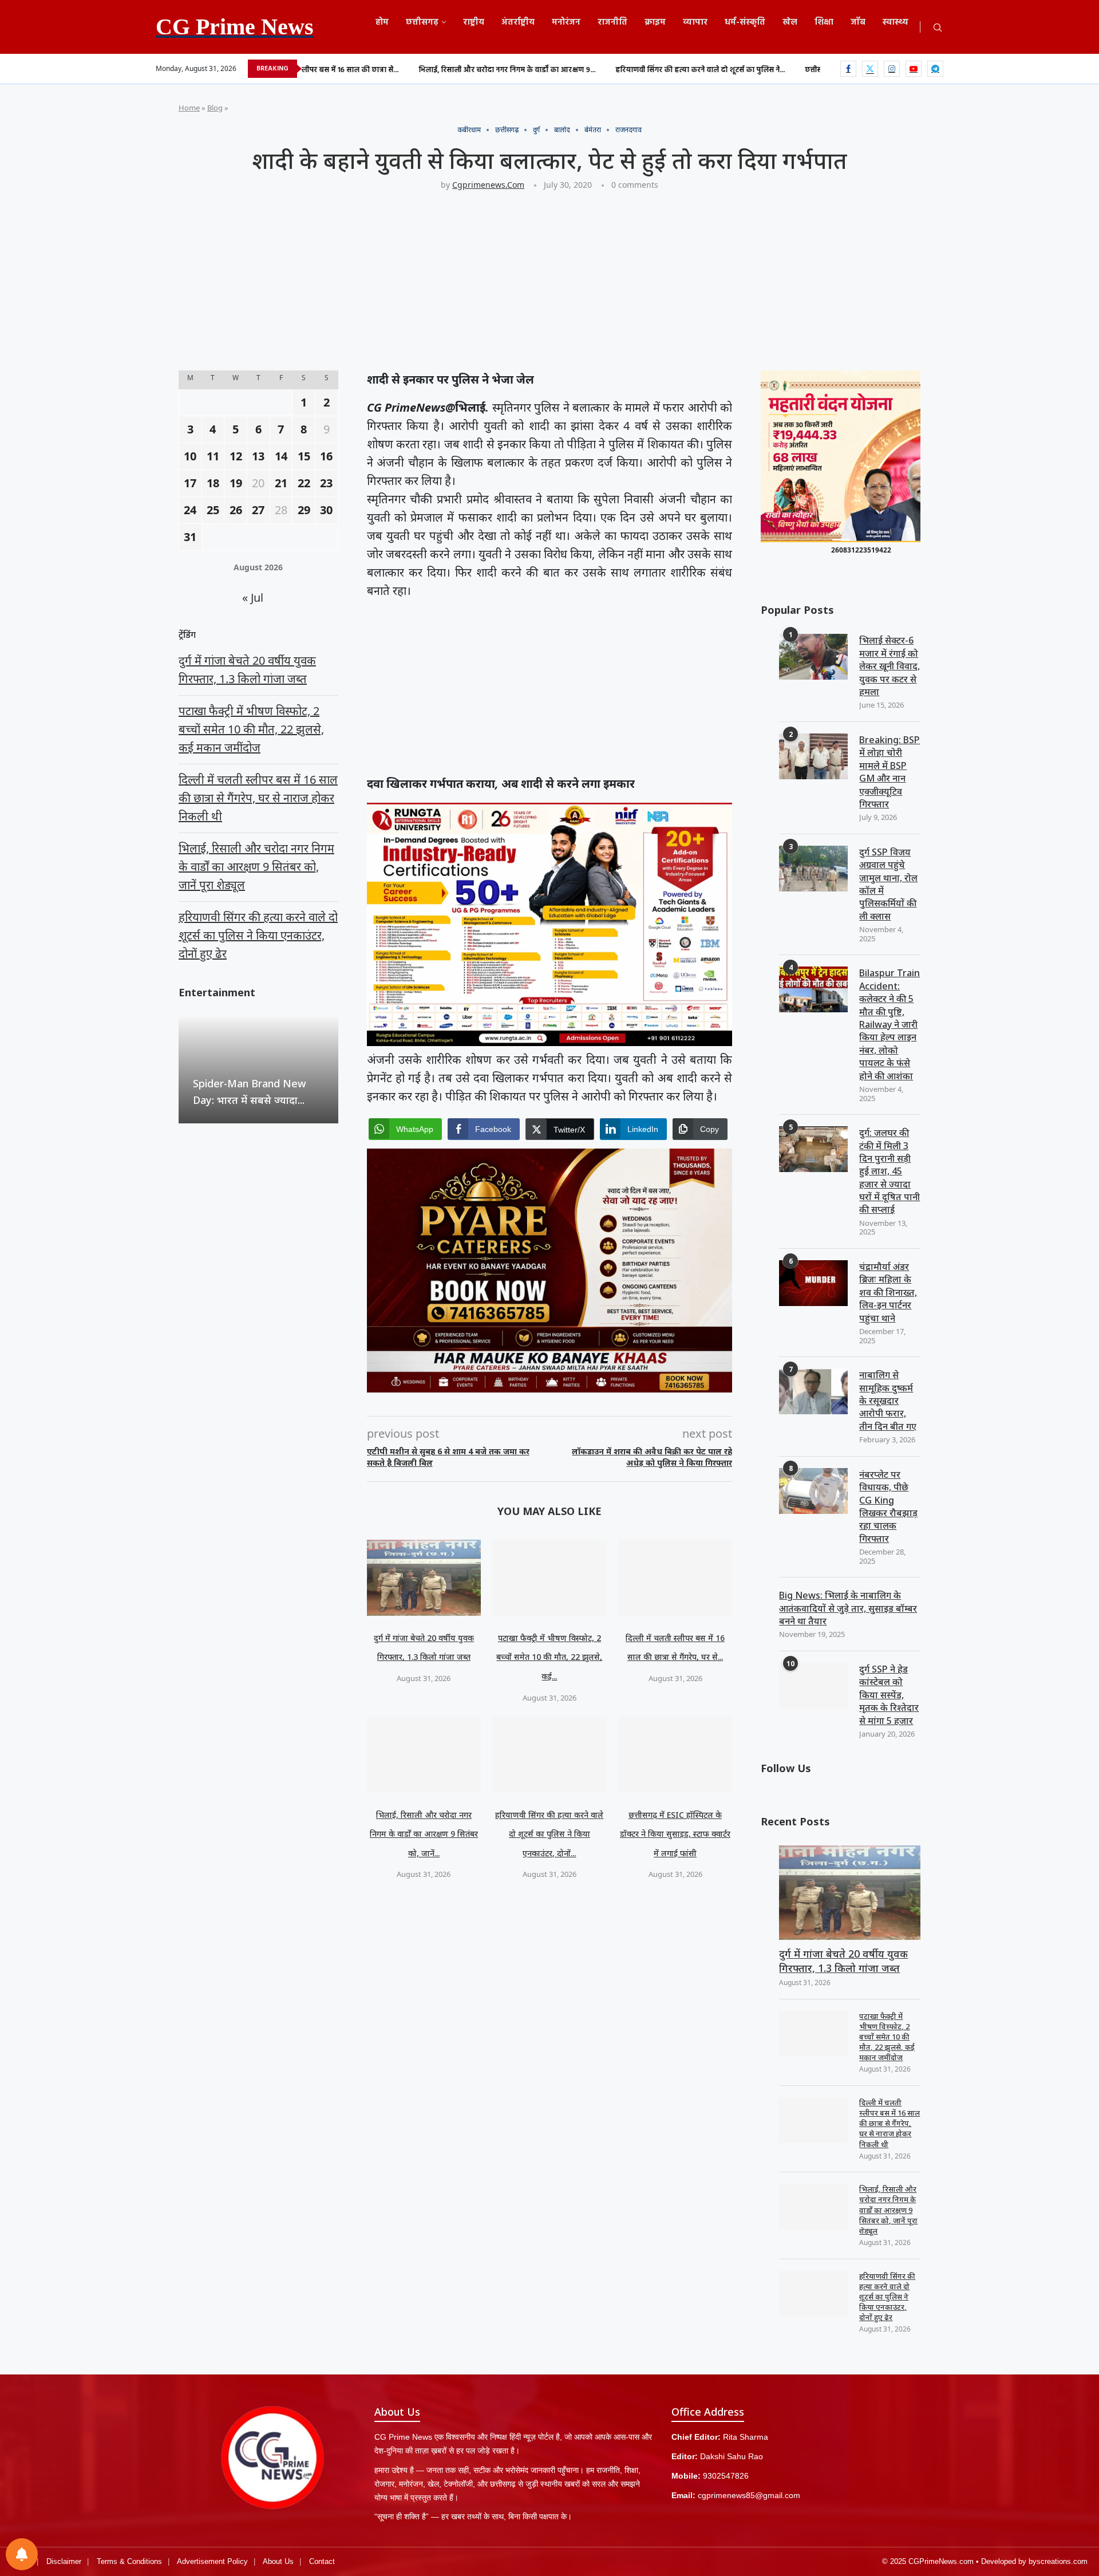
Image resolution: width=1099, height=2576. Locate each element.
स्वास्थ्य (896, 22)
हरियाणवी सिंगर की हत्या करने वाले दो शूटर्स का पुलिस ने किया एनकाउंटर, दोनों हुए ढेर (887, 2297)
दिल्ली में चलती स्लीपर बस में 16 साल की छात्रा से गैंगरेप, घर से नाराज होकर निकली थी (890, 2123)
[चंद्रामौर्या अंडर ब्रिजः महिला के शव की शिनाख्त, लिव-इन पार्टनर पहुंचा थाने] (813, 1283)
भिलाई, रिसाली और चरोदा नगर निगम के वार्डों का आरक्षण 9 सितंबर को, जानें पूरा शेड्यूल (888, 2210)
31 (190, 537)
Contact (322, 2561)
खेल (790, 22)
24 (190, 510)
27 (258, 510)
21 (281, 483)
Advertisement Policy (212, 2561)
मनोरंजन (566, 22)
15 (304, 456)
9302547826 (726, 2476)
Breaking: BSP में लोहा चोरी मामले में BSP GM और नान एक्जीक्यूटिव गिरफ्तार (890, 772)
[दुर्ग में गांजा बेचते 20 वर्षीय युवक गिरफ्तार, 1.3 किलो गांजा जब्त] (424, 1578)
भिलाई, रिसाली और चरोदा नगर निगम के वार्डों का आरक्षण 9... (393, 70)
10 (190, 456)
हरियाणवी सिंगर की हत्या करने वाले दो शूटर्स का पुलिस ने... (586, 70)
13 (258, 456)
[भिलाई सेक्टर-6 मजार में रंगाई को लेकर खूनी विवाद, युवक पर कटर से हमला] (813, 657)
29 (304, 510)
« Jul (253, 597)
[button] (189, 1070)
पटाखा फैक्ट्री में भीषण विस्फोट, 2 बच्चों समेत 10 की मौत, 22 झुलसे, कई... (549, 1657)
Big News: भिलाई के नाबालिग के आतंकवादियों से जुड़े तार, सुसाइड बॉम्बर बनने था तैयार (848, 1608)
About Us (278, 2561)
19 (236, 483)
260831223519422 (861, 550)
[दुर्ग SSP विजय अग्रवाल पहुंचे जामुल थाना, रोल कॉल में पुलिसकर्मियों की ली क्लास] (813, 869)
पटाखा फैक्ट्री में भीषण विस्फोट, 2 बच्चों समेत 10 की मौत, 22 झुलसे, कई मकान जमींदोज (887, 2037)
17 (190, 483)
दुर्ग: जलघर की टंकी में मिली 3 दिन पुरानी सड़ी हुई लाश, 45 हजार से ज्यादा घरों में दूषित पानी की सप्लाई (890, 1171)
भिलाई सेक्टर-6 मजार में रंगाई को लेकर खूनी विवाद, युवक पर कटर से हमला (890, 666)
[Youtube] (914, 69)
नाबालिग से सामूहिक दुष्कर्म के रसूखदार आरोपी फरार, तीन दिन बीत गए (888, 1401)
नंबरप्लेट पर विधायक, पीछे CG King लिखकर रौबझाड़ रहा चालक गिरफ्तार (888, 1506)
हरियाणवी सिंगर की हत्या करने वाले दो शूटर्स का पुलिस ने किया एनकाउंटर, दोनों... (549, 1834)
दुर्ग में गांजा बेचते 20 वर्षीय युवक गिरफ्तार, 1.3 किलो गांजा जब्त (843, 1961)
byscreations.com (1058, 2561)
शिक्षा (824, 22)
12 (236, 456)
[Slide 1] (841, 540)
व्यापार (695, 22)
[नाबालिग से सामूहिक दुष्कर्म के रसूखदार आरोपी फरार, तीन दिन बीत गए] (813, 1391)
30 (326, 510)
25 (213, 510)
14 (281, 456)
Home (189, 108)
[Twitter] (870, 69)
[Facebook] (848, 69)
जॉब (858, 22)
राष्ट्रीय (474, 22)
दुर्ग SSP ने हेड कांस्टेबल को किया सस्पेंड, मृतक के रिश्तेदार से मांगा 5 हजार (889, 1695)
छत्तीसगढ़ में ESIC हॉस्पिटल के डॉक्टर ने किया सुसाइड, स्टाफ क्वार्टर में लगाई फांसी (675, 1834)
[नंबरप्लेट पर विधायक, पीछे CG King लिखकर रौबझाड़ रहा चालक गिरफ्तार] (813, 1491)
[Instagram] (892, 69)
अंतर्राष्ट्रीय (518, 22)
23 (326, 483)
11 (213, 456)
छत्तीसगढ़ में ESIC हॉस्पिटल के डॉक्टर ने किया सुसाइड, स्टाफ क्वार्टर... (789, 70)
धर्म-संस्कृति (745, 22)
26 (236, 510)
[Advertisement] (522, 286)
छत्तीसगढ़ (422, 22)
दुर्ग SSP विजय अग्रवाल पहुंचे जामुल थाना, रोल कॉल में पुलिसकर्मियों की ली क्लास (888, 884)
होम (382, 22)
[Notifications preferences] (22, 2554)
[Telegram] (935, 69)
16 (326, 456)
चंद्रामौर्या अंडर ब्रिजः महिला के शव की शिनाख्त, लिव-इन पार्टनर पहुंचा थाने (888, 1292)
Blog (215, 108)
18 (213, 483)
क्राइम (655, 22)
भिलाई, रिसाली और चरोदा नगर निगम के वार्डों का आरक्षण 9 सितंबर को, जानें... (424, 1834)
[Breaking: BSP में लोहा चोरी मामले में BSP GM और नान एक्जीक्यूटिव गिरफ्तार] (813, 756)
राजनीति (612, 22)
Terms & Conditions (129, 2561)
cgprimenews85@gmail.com (749, 2495)
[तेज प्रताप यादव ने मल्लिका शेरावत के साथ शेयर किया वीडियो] (258, 1070)
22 (304, 483)
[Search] (938, 28)
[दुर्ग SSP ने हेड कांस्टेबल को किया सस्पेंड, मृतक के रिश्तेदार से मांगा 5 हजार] (813, 1686)
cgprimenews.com (488, 185)
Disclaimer (64, 2561)
